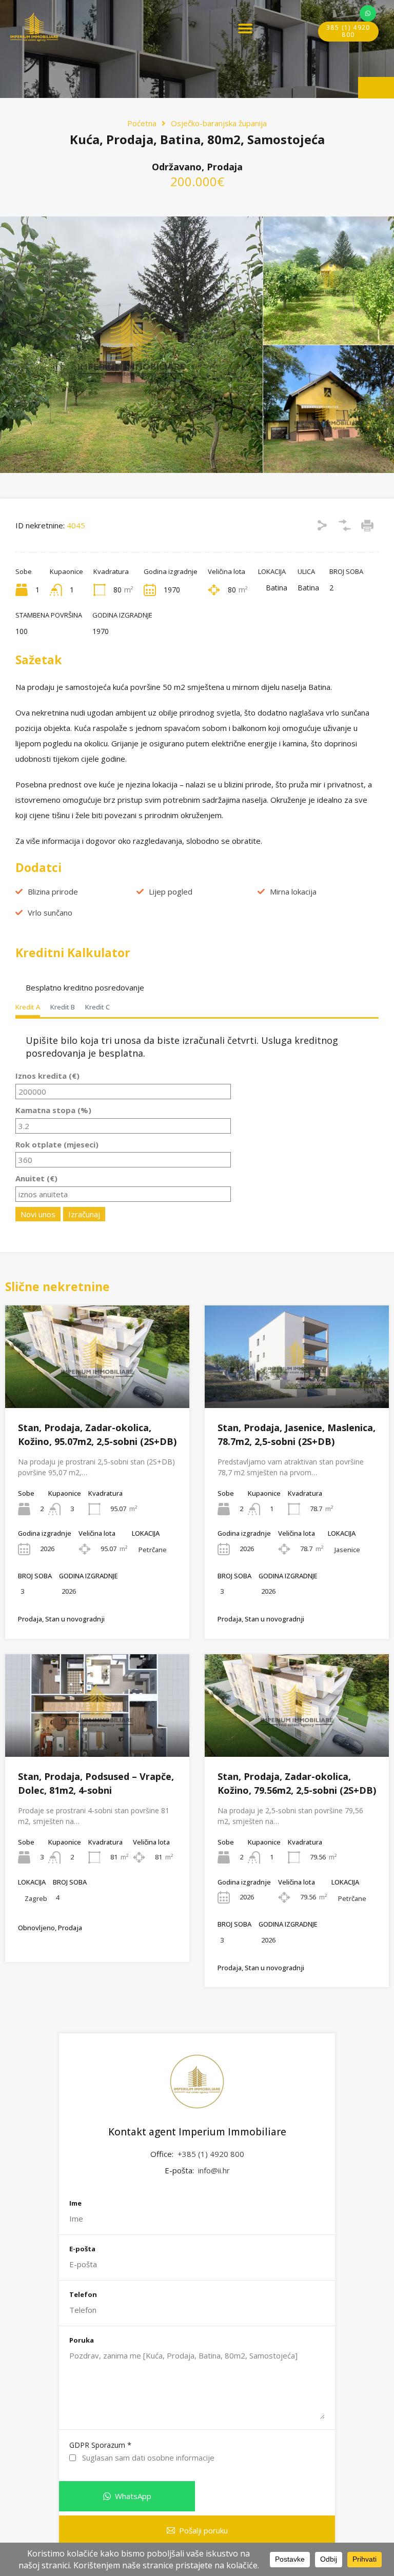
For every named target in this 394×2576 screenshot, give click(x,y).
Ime (75, 2204)
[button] (245, 28)
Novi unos (38, 1214)
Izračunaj (84, 1214)
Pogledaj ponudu (97, 1388)
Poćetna (142, 123)
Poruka (82, 2341)
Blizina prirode (53, 891)
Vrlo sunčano (50, 913)
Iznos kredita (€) (47, 1076)
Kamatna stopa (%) (53, 1110)
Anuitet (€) (36, 1178)
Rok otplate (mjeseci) (57, 1144)
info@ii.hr (214, 2170)
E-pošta (82, 2249)
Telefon (83, 2295)
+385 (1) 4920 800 (211, 2154)
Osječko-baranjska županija (219, 123)
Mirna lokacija (293, 891)
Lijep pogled (171, 891)
